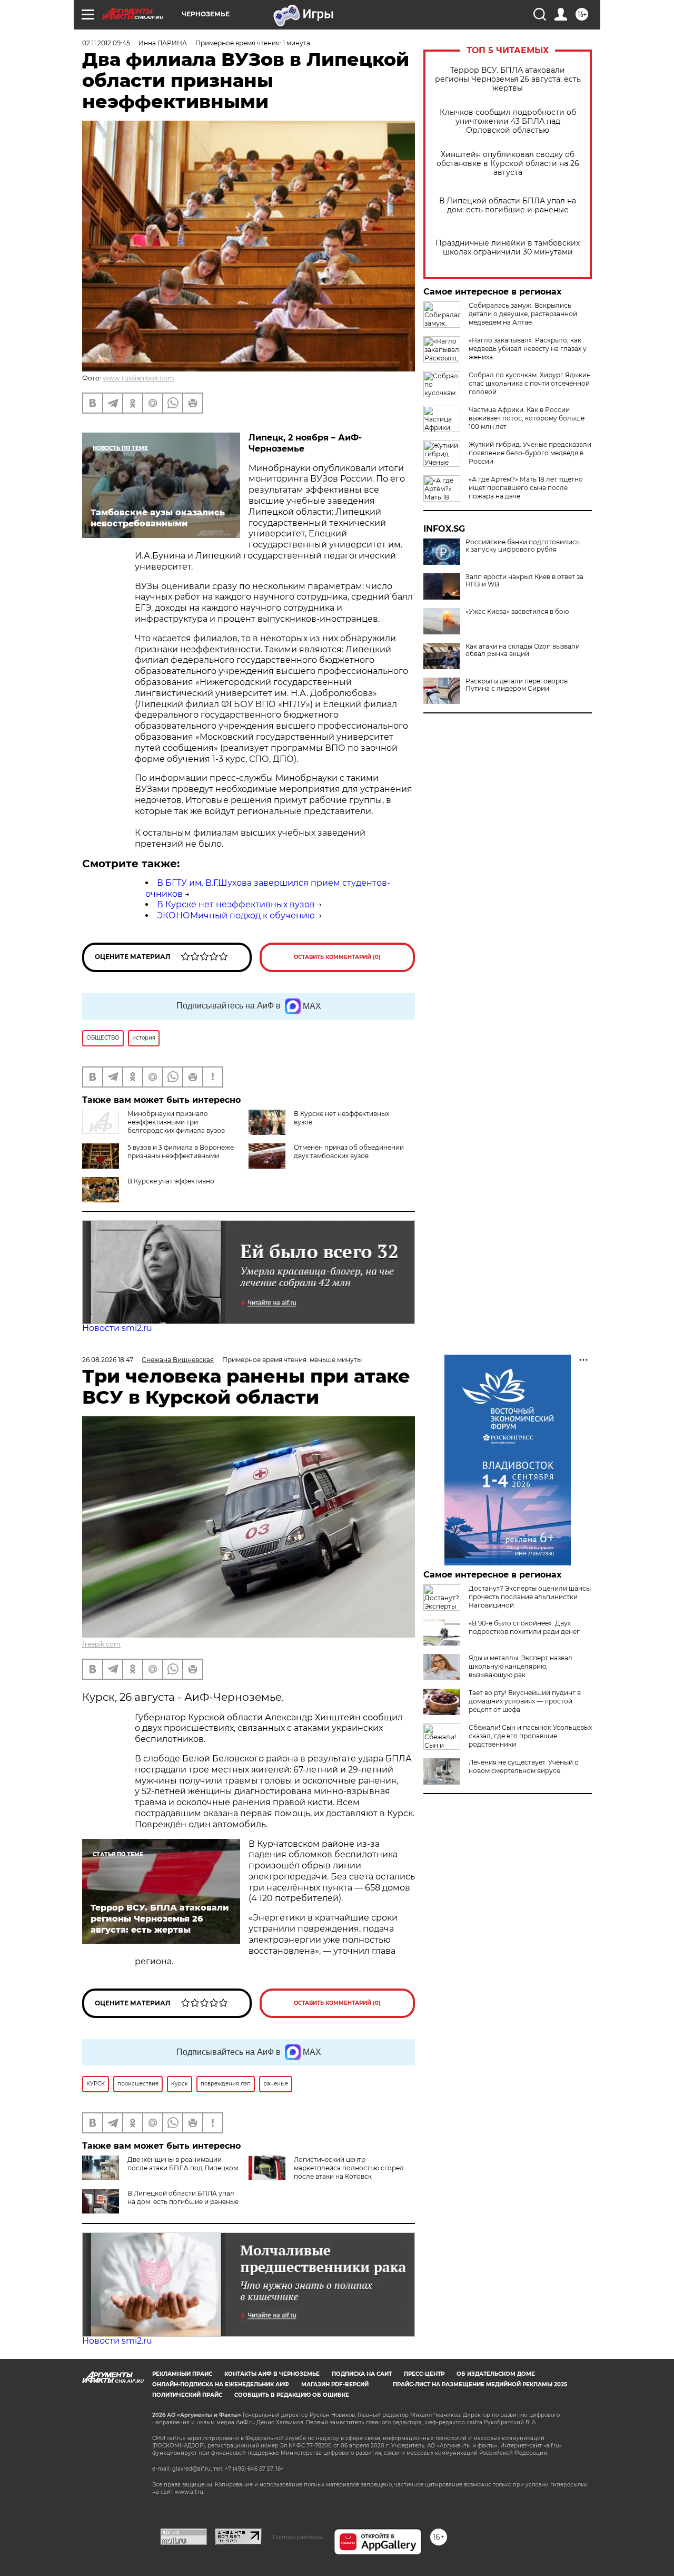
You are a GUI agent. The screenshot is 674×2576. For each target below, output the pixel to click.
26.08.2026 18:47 (108, 1360)
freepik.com (101, 1644)
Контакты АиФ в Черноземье (272, 2374)
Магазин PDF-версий (335, 2384)
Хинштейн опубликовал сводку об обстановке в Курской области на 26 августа (508, 164)
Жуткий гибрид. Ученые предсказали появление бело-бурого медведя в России (530, 453)
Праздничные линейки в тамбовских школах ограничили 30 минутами (508, 248)
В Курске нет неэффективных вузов (236, 904)
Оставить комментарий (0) (337, 957)
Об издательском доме (496, 2374)
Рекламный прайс (182, 2374)
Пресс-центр (424, 2374)
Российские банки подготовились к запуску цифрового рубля (523, 546)
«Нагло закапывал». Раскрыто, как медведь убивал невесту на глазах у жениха (528, 349)
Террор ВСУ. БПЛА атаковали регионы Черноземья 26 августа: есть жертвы (508, 79)
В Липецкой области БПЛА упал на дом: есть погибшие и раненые (508, 205)
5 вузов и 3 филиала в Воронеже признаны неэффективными (181, 1152)
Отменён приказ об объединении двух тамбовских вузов (349, 1152)
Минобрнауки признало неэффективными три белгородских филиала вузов (176, 1122)
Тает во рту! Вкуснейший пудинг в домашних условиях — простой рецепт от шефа (525, 1701)
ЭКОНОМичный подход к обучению (236, 915)
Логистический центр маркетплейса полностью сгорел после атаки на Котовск (349, 2168)
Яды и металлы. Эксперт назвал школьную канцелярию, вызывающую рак (521, 1666)
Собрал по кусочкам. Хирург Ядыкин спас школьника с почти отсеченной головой (530, 383)
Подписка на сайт (362, 2374)
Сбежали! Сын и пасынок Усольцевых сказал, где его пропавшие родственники (530, 1736)
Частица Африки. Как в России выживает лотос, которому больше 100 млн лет (527, 418)
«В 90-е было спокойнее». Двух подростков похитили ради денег (524, 1627)
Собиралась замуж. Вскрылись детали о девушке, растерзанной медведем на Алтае (523, 314)
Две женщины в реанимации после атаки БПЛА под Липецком (183, 2164)
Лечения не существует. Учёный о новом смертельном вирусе (524, 1766)
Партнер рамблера (298, 2537)
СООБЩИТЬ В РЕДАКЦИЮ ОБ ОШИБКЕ (292, 2395)
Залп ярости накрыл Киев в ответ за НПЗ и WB (524, 581)
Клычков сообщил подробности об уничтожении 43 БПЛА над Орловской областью (508, 121)
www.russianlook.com (138, 378)
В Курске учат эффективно (171, 1181)
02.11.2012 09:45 (106, 43)
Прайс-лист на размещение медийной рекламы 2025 (480, 2384)
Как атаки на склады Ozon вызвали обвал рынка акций (523, 650)
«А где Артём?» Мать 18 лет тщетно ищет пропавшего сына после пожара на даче (526, 488)
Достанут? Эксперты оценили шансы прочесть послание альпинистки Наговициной (530, 1597)
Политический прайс (187, 2395)
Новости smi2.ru (117, 1328)
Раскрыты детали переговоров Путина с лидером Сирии (517, 685)
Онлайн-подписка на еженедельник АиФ (221, 2384)
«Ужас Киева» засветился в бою (517, 612)
